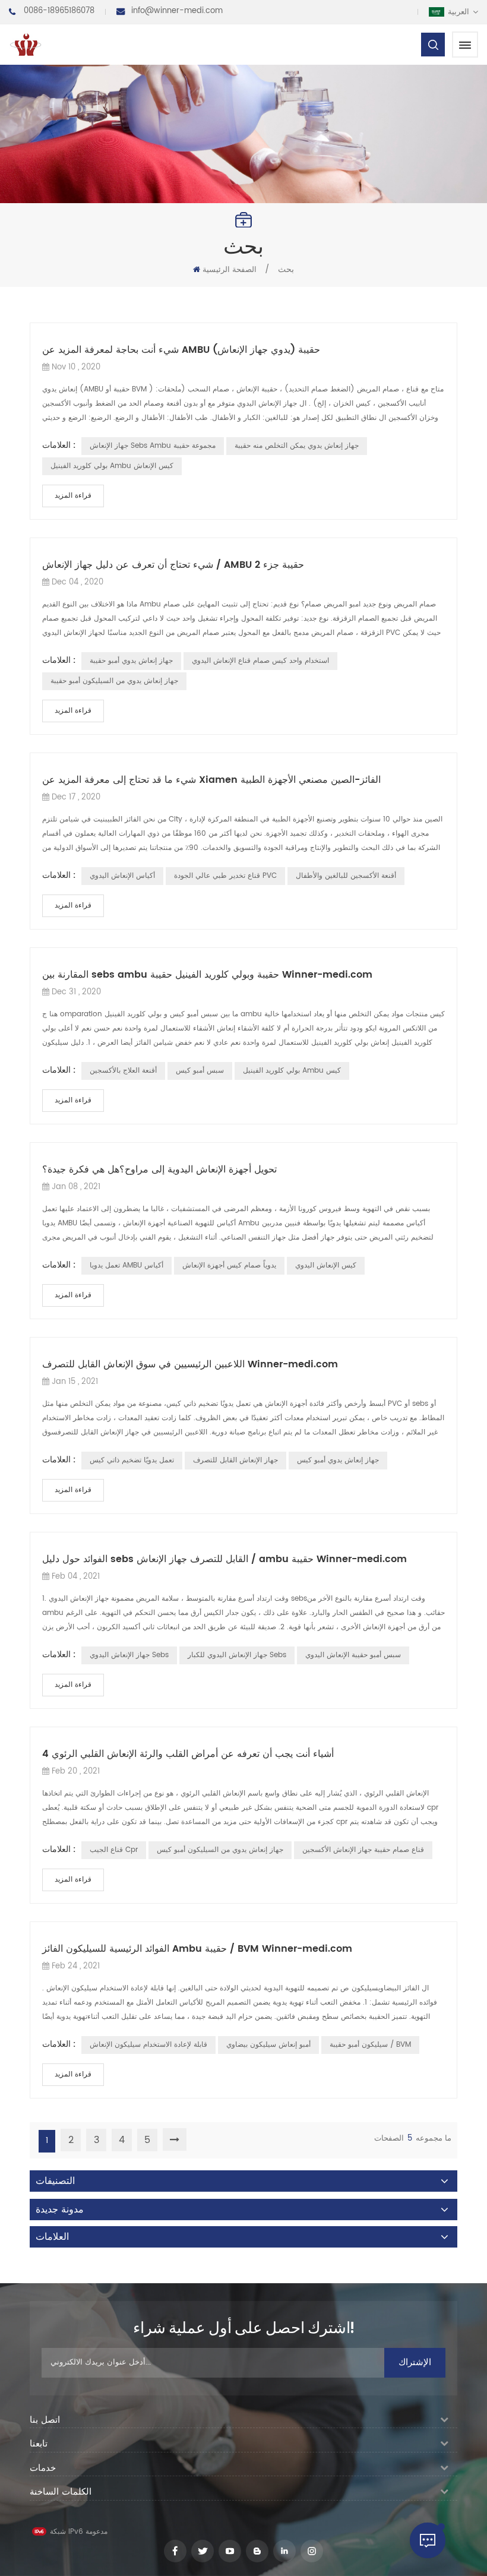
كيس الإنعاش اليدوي (326, 1265)
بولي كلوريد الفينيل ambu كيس (292, 1071)
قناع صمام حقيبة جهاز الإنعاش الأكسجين (363, 1850)
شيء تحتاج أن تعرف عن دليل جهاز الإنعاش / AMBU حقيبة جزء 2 (173, 565)
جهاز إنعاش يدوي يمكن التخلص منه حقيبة (297, 446)
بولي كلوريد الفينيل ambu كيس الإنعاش (112, 466)
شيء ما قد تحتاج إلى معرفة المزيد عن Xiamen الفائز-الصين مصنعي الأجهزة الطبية (211, 780)
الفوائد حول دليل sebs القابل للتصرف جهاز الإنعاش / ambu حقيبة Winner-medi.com (224, 1559)
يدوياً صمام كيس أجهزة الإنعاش (229, 1265)
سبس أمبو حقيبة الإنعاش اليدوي (353, 1655)
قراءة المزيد (73, 496)
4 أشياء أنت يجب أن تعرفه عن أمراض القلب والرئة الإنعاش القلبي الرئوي (188, 1754)
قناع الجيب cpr (114, 1850)
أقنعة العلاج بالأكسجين (123, 1071)
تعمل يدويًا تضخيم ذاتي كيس (132, 1460)
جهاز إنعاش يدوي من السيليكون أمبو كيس (220, 1850)
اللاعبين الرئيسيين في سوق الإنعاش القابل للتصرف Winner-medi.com (190, 1364)
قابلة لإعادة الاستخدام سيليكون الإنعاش (148, 2045)
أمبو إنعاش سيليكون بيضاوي (268, 2045)
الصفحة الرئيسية (230, 270)
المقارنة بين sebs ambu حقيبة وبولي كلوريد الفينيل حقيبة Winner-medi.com (207, 975)
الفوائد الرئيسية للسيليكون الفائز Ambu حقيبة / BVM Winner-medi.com (197, 1949)
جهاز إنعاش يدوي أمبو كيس (338, 1460)
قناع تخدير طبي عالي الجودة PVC (225, 876)
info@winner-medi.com (177, 11)
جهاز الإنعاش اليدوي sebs (129, 1655)
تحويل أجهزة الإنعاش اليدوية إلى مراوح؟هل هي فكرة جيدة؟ (159, 1170)
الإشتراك (415, 2362)
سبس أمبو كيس (200, 1071)
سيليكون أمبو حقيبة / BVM (370, 2045)
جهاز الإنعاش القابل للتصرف (235, 1460)
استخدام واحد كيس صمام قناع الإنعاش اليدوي (260, 661)
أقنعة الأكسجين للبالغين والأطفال (346, 876)
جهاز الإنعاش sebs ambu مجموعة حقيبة (153, 446)
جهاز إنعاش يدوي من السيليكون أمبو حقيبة (114, 681)
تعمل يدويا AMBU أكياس (127, 1265)
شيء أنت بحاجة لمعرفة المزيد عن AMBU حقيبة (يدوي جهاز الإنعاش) (181, 350)
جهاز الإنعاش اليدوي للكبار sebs (237, 1655)
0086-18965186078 (59, 11)
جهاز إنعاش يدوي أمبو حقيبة (131, 661)
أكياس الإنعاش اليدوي (122, 876)
